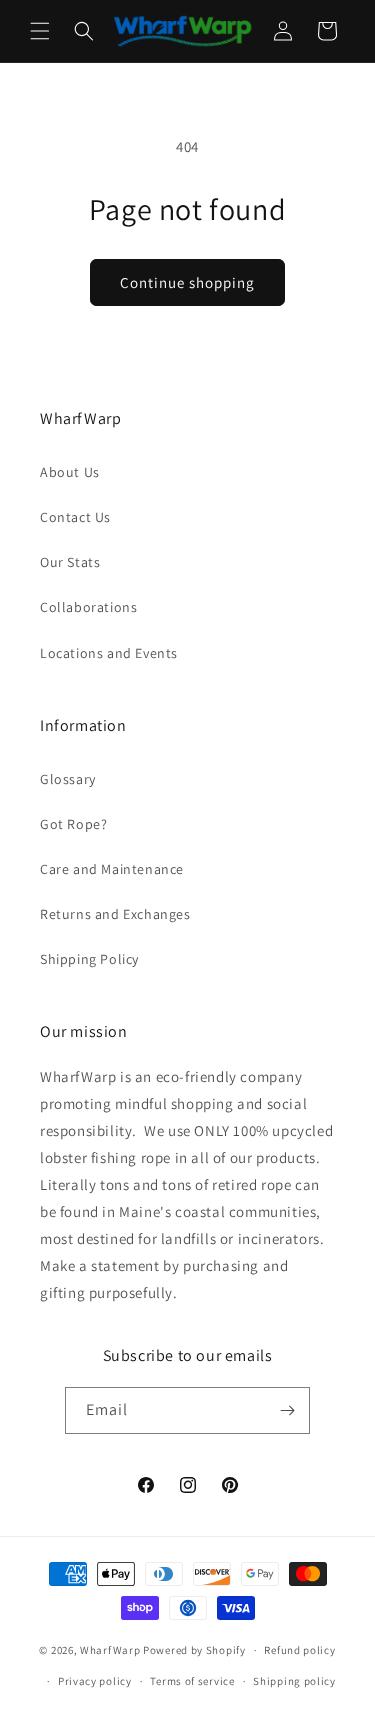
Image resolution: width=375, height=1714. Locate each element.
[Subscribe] (287, 1410)
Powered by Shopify (194, 1650)
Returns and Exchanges (115, 914)
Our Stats (70, 562)
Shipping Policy (89, 959)
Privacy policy (95, 1681)
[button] (40, 31)
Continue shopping (187, 282)
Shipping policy (294, 1681)
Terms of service (192, 1681)
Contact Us (75, 517)
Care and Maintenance (112, 869)
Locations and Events (109, 653)
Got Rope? (73, 824)
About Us (70, 472)
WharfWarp (110, 1650)
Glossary (68, 779)
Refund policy (299, 1650)
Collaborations (88, 607)
